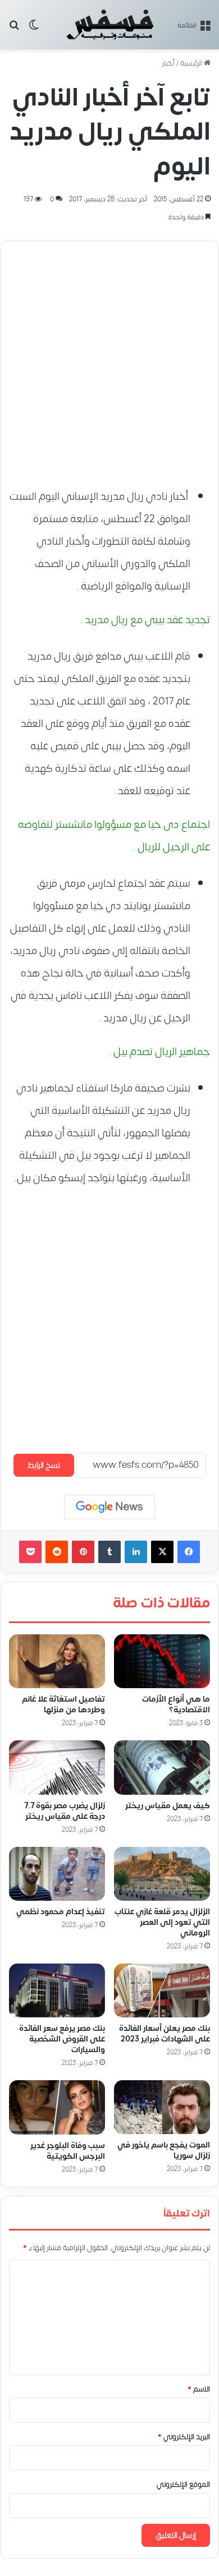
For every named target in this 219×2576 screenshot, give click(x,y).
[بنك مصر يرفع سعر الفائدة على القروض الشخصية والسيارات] (57, 1991)
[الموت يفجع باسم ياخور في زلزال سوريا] (162, 2108)
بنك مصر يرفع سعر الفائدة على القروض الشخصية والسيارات (62, 2040)
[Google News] (109, 1507)
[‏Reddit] (57, 1552)
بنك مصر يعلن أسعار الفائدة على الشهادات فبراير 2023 (165, 2034)
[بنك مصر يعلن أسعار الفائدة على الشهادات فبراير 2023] (162, 1991)
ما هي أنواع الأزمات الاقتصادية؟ (176, 1705)
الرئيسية (192, 63)
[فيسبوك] (189, 1552)
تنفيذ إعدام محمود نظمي (61, 1912)
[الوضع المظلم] (34, 29)
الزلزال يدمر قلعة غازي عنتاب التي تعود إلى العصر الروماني (162, 1923)
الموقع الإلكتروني (183, 2485)
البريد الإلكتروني (184, 2437)
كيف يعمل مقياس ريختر (168, 1806)
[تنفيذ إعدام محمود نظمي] (57, 1874)
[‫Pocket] (30, 1552)
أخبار (168, 63)
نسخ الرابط (44, 1465)
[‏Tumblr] (109, 1552)
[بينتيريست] (83, 1552)
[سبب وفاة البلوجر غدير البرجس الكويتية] (57, 2108)
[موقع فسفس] (109, 25)
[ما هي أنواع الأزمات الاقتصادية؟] (162, 1661)
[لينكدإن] (136, 1552)
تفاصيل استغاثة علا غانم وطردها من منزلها (63, 1705)
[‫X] (162, 1552)
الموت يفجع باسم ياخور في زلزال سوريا (164, 2151)
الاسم (199, 2390)
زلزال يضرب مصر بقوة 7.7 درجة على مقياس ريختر (65, 1811)
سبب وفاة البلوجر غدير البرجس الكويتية (68, 2151)
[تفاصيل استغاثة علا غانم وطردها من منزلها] (57, 1661)
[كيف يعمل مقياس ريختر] (162, 1768)
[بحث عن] (14, 29)
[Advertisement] (109, 359)
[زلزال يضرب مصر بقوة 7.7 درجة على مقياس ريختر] (57, 1768)
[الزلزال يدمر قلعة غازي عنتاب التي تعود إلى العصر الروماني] (162, 1874)
